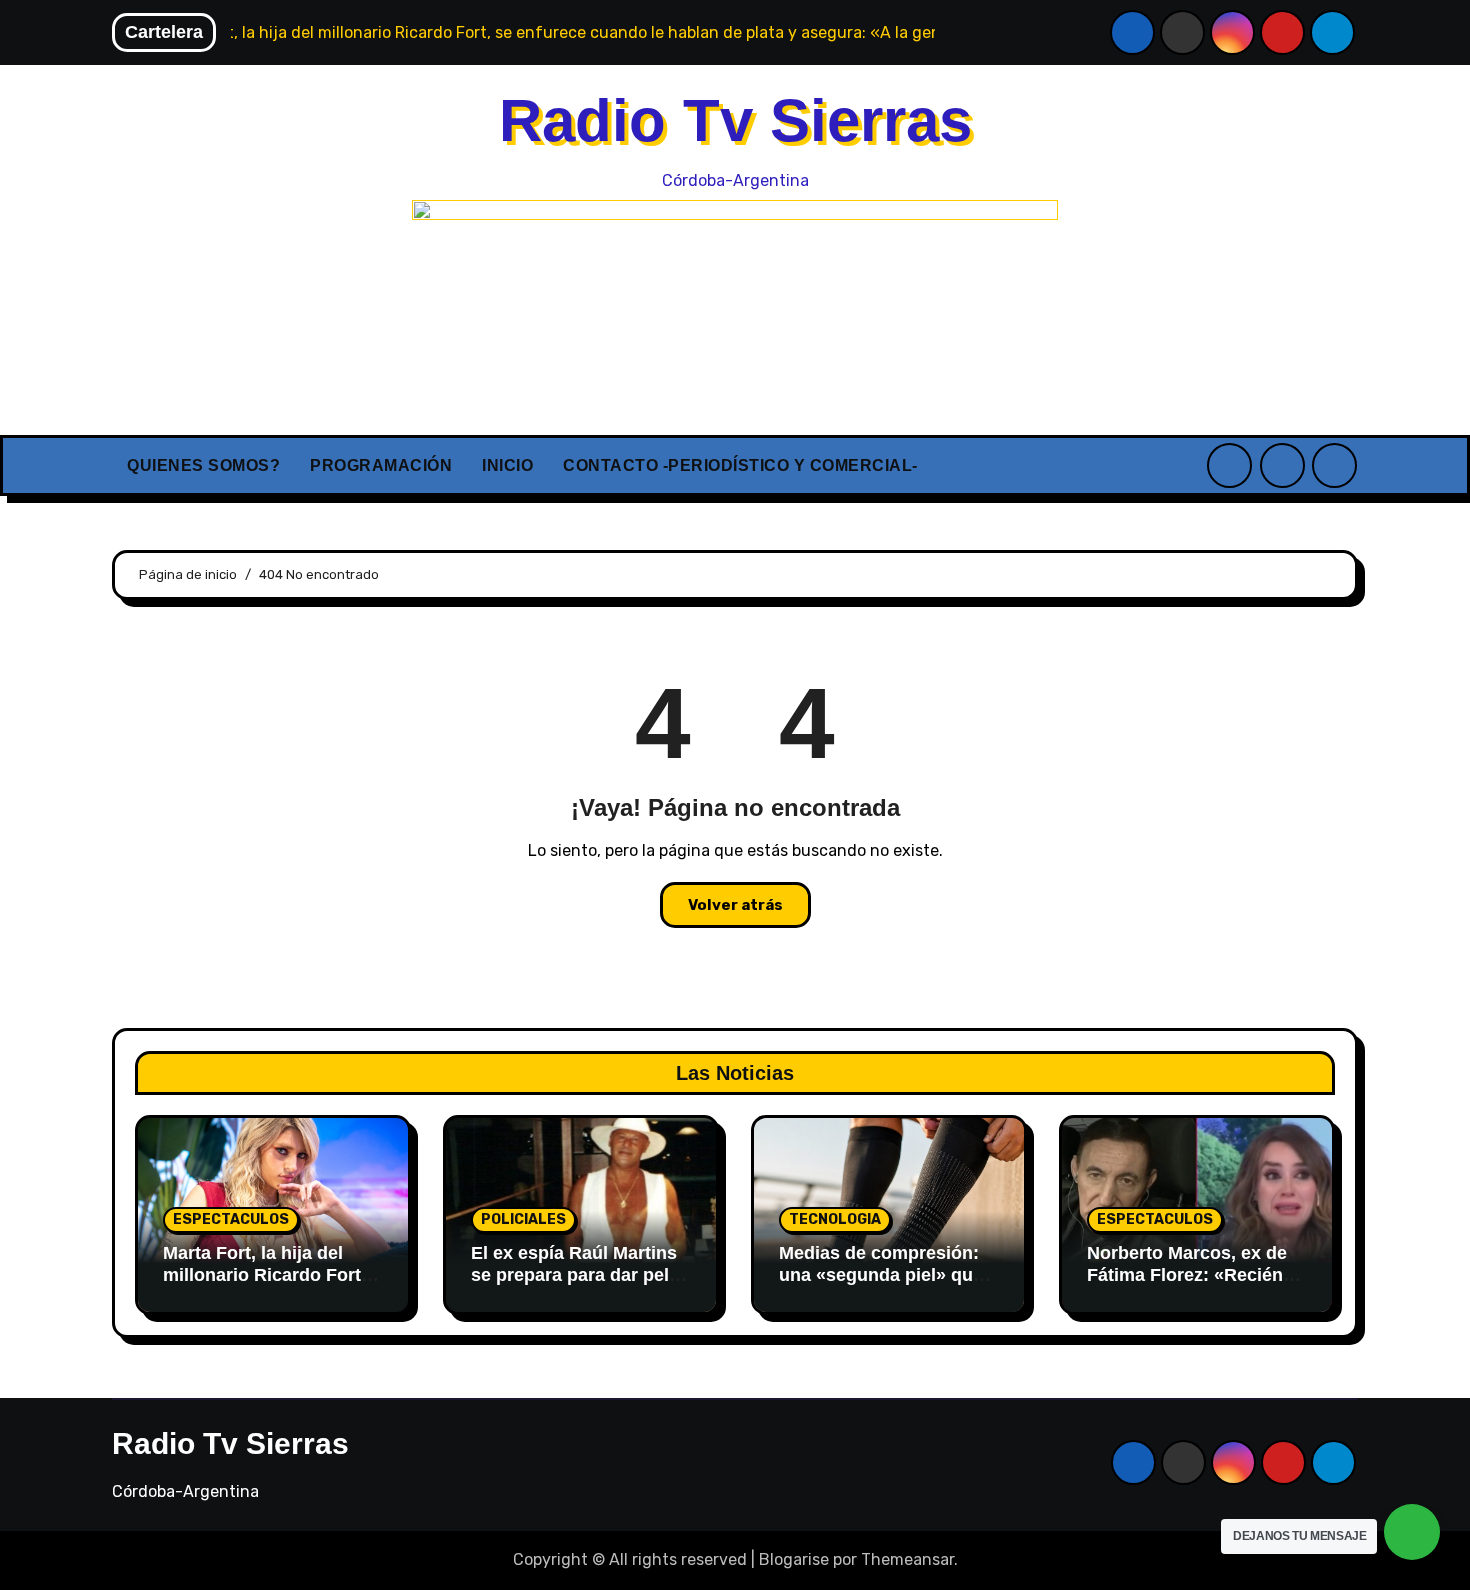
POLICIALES (523, 1219)
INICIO (507, 465)
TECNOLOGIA (835, 1219)
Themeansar (907, 1559)
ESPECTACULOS (231, 1219)
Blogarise (794, 1559)
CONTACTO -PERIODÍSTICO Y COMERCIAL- (740, 465)
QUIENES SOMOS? (203, 465)
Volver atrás (735, 905)
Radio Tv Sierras (735, 120)
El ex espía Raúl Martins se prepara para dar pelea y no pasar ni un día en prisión (580, 1285)
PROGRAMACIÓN (381, 465)
